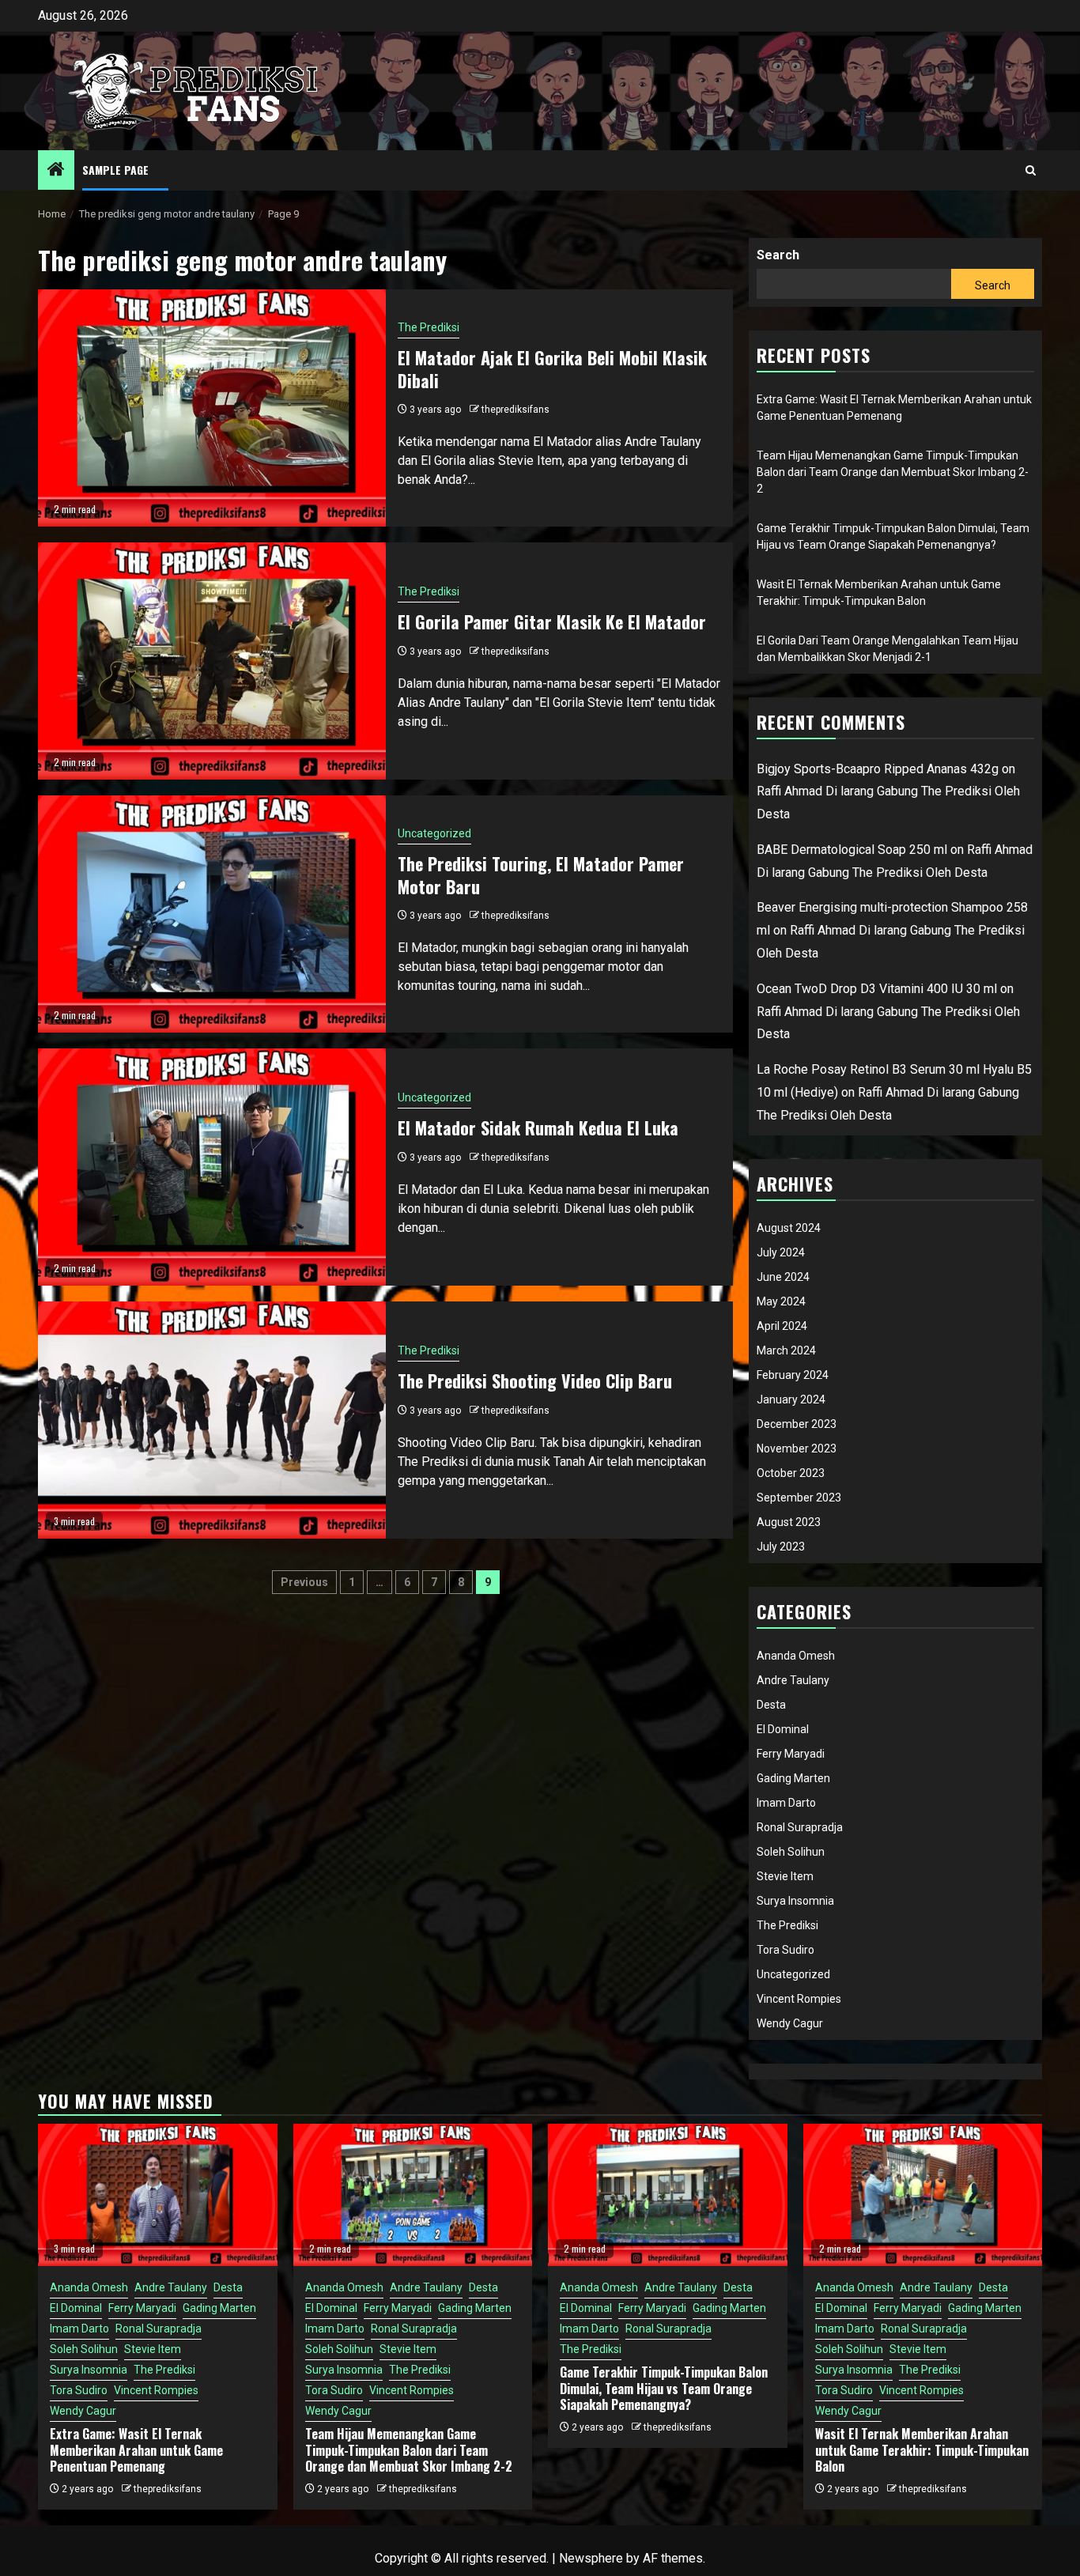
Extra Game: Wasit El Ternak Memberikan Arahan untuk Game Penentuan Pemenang (136, 2450)
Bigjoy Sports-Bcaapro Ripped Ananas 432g (878, 769)
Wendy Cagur (790, 2023)
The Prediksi (429, 327)
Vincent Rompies (799, 1999)
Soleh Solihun (791, 1852)
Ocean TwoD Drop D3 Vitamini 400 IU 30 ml (877, 989)
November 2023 (797, 1449)
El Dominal (783, 1729)
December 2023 (797, 1424)
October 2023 (791, 1473)
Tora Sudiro (785, 1950)
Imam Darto (786, 1803)
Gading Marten (793, 1778)
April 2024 (782, 1326)
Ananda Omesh (796, 1656)
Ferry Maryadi (791, 1754)
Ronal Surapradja (800, 1827)
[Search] (1031, 170)
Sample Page (115, 170)
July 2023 (781, 1547)
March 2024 (786, 1350)
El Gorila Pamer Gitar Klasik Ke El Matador (552, 621)
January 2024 (791, 1399)
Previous (304, 1582)
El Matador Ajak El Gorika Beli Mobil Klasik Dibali (552, 369)
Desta (771, 1705)
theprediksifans (515, 410)
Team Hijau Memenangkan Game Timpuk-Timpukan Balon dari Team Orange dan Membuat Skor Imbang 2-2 (893, 472)
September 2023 (799, 1498)
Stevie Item (785, 1876)
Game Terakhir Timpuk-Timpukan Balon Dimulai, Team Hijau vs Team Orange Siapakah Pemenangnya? (664, 2389)
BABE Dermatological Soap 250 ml (852, 850)
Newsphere (591, 2558)
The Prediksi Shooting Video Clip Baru (535, 1381)
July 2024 (781, 1252)
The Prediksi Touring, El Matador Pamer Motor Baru (541, 875)
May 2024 (781, 1301)
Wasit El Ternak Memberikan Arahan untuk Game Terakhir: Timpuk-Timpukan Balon (922, 2450)
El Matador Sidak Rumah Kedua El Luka (538, 1127)
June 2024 (783, 1277)
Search (778, 255)
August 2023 (789, 1522)
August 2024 (789, 1228)
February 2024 (793, 1375)
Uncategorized (434, 833)
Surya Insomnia (795, 1901)
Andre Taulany (793, 1680)
